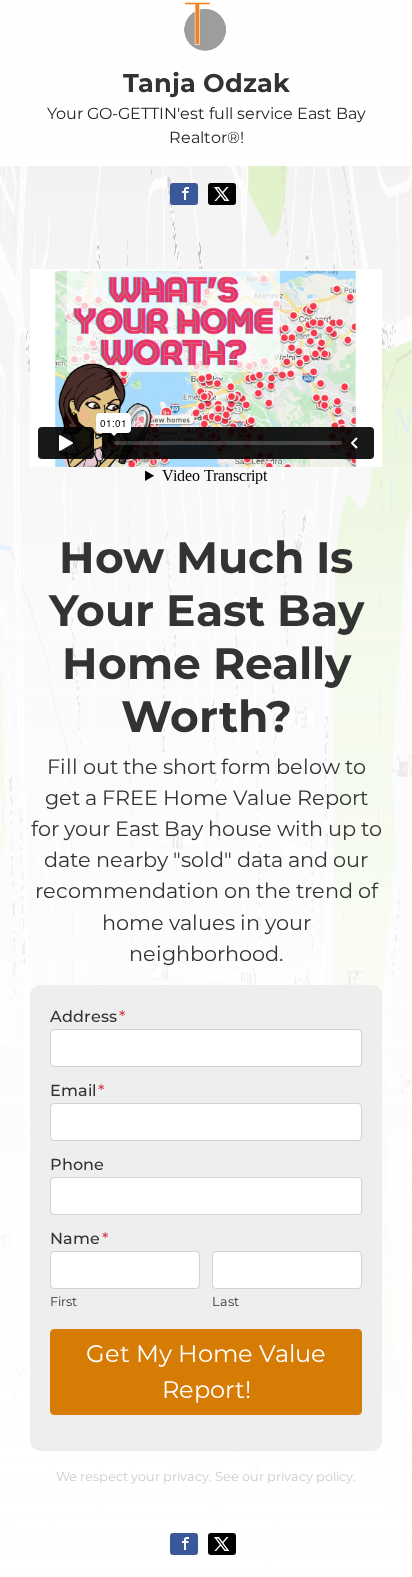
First (63, 1301)
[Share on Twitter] (222, 194)
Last (225, 1301)
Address (87, 1016)
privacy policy (310, 1476)
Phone (77, 1164)
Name (79, 1238)
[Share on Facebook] (184, 194)
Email (77, 1090)
